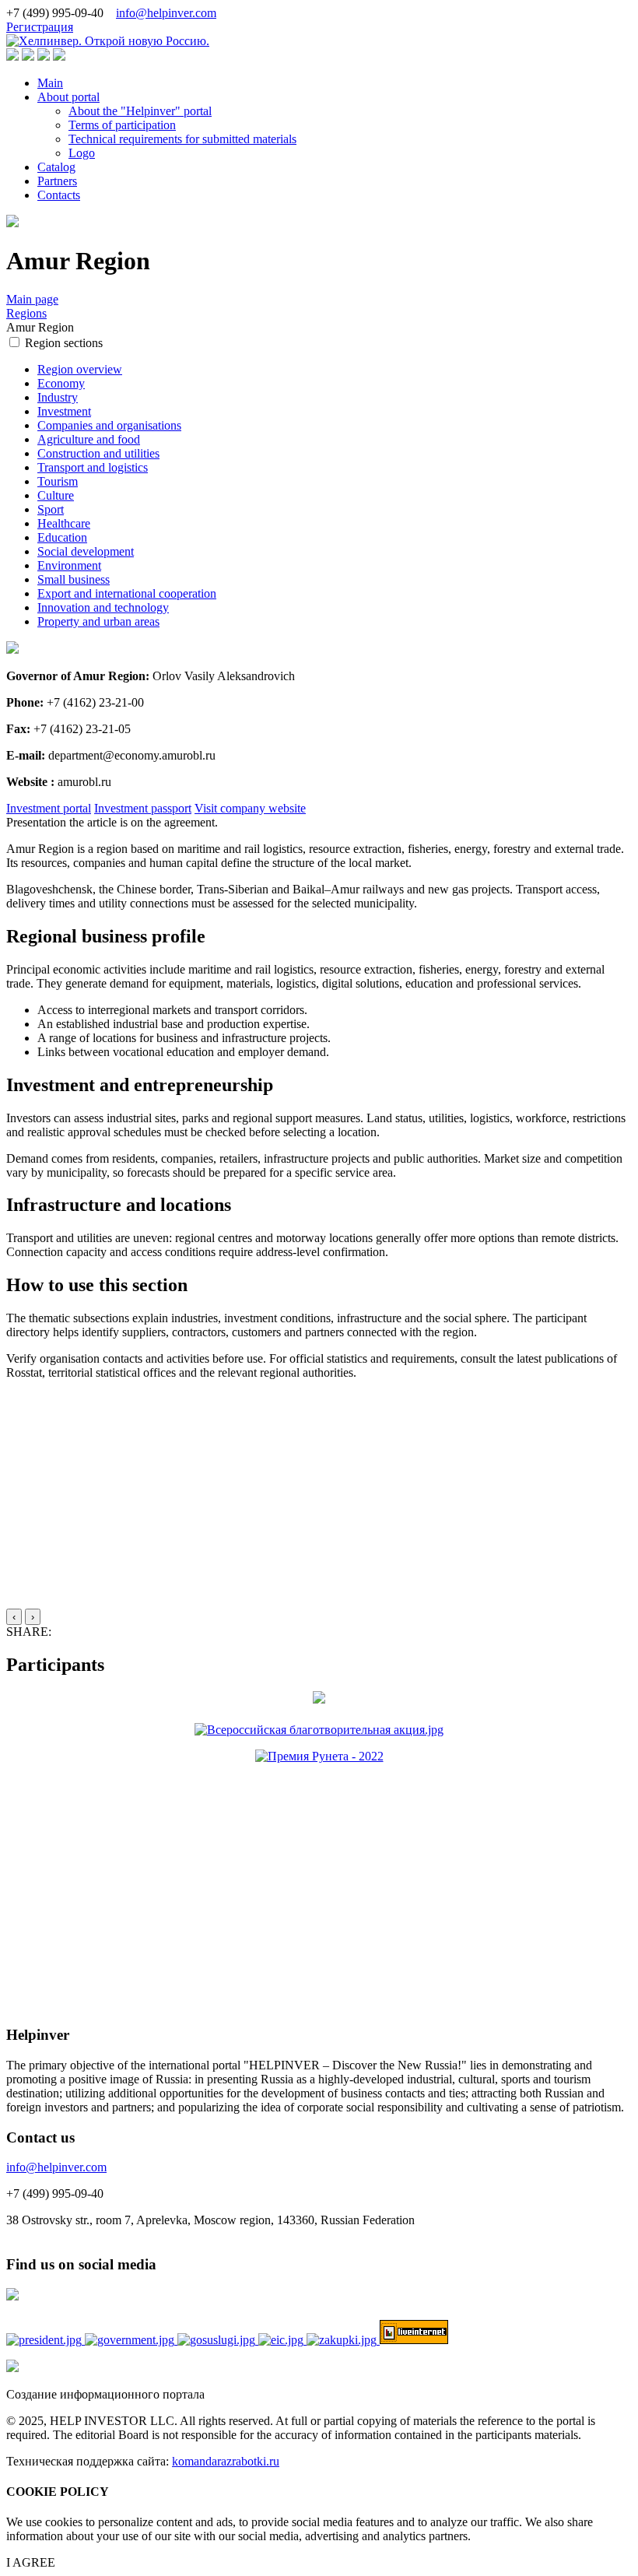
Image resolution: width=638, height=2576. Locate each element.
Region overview (80, 369)
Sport (51, 509)
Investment (64, 411)
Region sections (64, 343)
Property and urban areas (98, 621)
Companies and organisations (109, 425)
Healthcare (64, 523)
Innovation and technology (103, 607)
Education (62, 537)
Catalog (56, 167)
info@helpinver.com (166, 13)
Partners (57, 181)
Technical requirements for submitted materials (182, 139)
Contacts (59, 195)
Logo (82, 153)
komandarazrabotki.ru (226, 2461)
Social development (86, 551)
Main (50, 83)
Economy (61, 383)
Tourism (58, 481)
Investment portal (49, 808)
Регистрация (40, 27)
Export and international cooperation (127, 593)
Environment (69, 565)
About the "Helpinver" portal (140, 111)
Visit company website (250, 808)
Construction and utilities (98, 453)
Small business (74, 579)
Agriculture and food (89, 439)
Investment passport (143, 808)
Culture (56, 495)
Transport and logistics (93, 467)
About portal (68, 97)
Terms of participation (122, 125)
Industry (58, 397)
